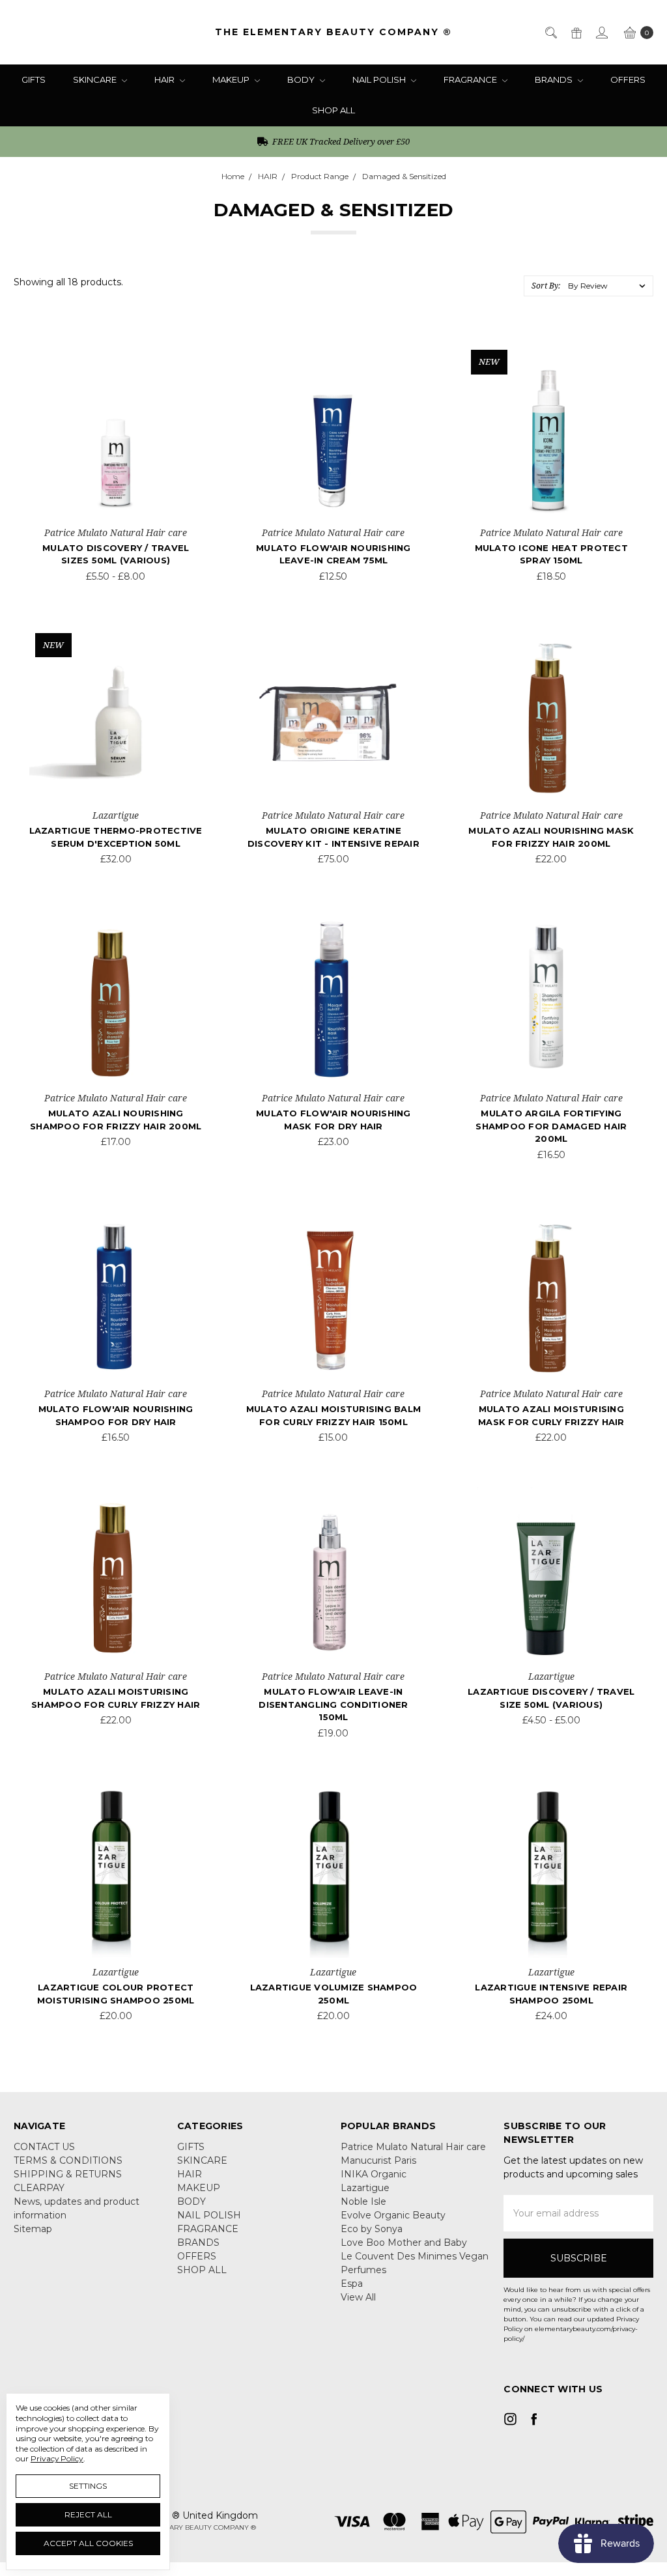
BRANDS (555, 79)
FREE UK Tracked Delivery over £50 (340, 141)
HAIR (165, 79)
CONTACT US (44, 2147)
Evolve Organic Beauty (393, 2215)
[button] (578, 2458)
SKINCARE (96, 79)
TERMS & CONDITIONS (68, 2160)
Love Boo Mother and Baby (404, 2243)
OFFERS (628, 79)
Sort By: (546, 286)
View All (358, 2297)
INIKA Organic (374, 2174)
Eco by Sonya (372, 2229)
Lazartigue (365, 2188)
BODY (302, 79)
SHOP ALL (333, 110)
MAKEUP (232, 79)
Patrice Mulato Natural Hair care (413, 2147)
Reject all (88, 2514)
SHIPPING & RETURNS (68, 2174)
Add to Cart (116, 783)
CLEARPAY (39, 2188)
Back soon (333, 500)
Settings (88, 2486)
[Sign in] (601, 32)
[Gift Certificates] (575, 32)
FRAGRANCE (471, 79)
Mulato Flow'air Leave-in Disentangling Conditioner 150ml (333, 1704)
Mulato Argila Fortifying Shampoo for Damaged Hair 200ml (551, 1126)
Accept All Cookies (88, 2543)
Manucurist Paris (378, 2160)
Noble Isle (363, 2201)
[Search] (550, 32)
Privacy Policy (57, 2458)
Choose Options (116, 500)
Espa (352, 2284)
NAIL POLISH (380, 79)
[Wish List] (183, 392)
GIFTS (34, 79)
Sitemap (33, 2229)
